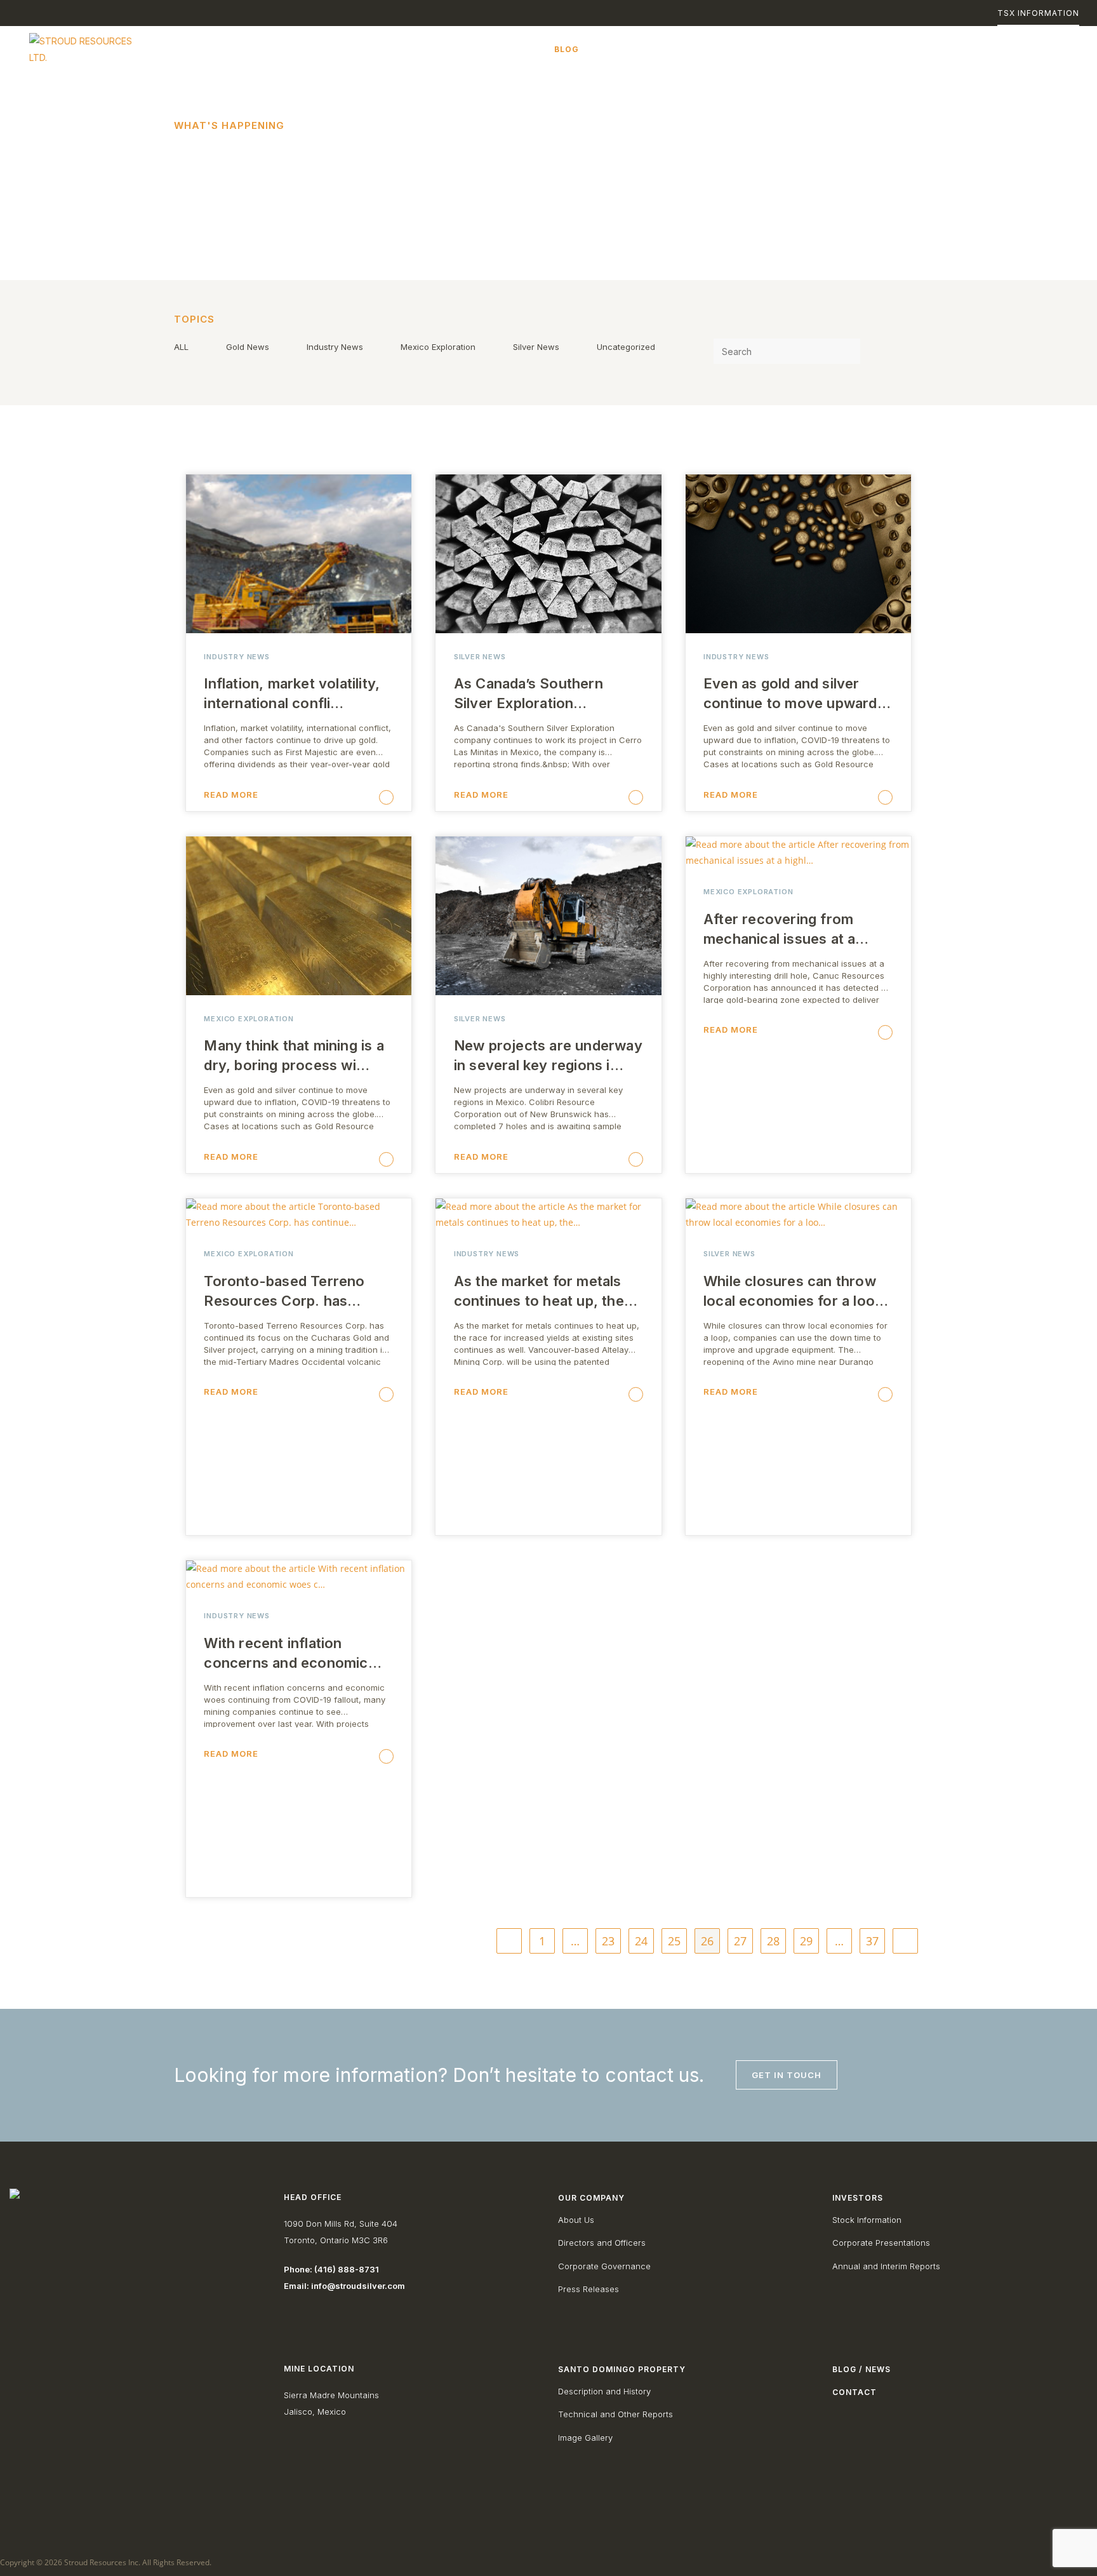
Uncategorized (626, 347)
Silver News (536, 347)
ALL (181, 347)
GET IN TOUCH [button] (787, 2075)
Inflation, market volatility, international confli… (292, 693)
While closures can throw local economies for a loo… (796, 1291)
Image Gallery (585, 2438)
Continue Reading (285, 798)
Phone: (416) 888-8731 (331, 2269)
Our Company (591, 2198)
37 (872, 1941)
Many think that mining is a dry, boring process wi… (294, 1055)
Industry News (335, 347)
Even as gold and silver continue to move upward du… (790, 694)
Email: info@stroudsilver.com (344, 2286)
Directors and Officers (602, 2243)
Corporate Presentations (881, 2243)
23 (608, 1941)
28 (773, 1941)
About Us (576, 2220)
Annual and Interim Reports (886, 2266)
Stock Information (867, 2220)
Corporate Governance (604, 2266)
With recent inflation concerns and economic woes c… (286, 1654)
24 (641, 1941)
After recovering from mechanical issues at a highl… (779, 930)
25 (674, 1941)
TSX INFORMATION (1038, 13)
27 (740, 1941)
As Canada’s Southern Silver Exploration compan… (529, 694)
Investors (858, 2198)
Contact (854, 2392)
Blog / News (861, 2369)
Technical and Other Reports (615, 2414)
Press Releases (588, 2289)
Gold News (248, 347)
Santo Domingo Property (622, 2369)
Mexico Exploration (438, 347)
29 (806, 1941)
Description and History (604, 2391)
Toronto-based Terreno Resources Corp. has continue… (284, 1292)
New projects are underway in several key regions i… (548, 1055)
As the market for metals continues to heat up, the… (546, 1291)
